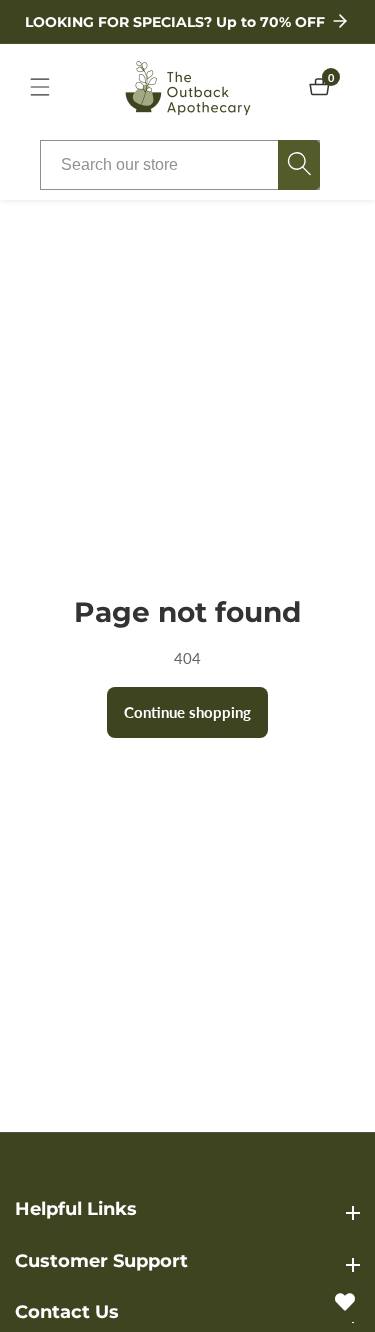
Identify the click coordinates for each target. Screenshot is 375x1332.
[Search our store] (299, 165)
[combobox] (180, 165)
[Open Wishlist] (345, 1302)
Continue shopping (187, 712)
